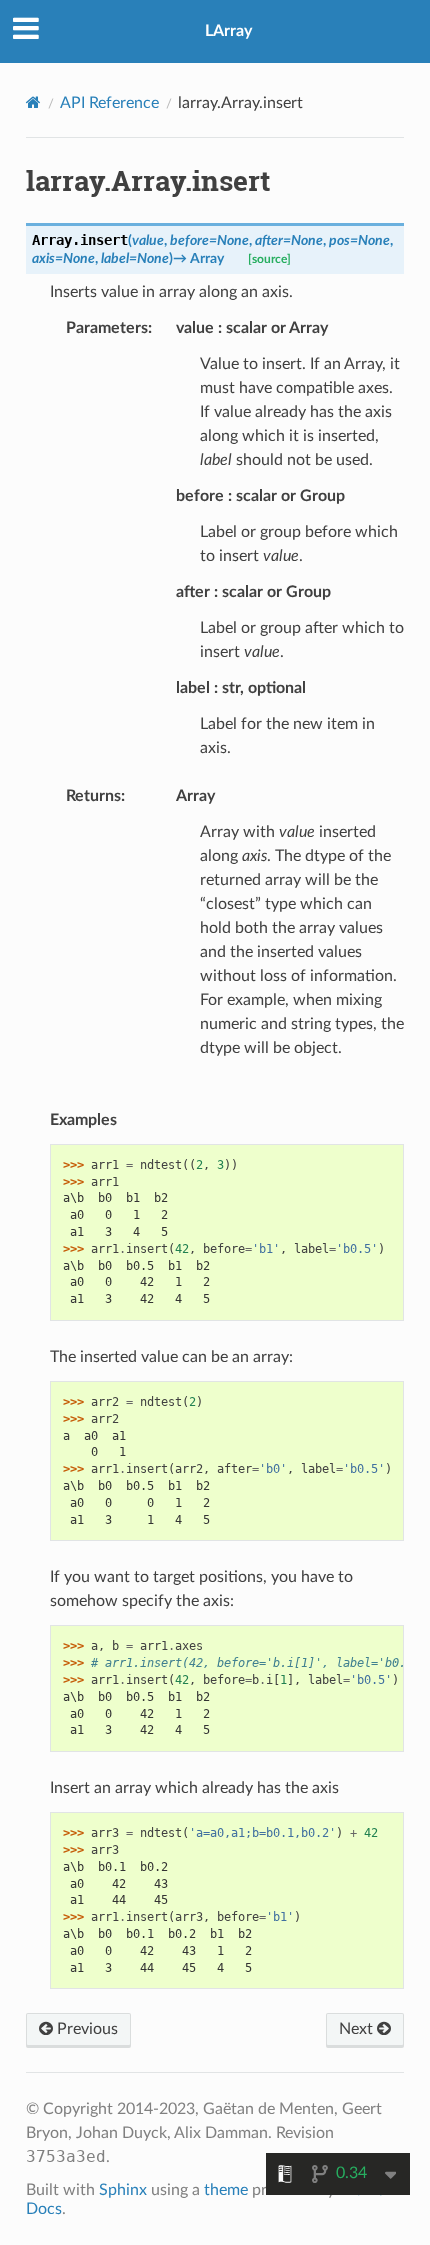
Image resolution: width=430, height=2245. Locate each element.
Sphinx (123, 2190)
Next (358, 2029)
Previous (85, 2029)
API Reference (109, 103)
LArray (228, 31)
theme (226, 2190)
